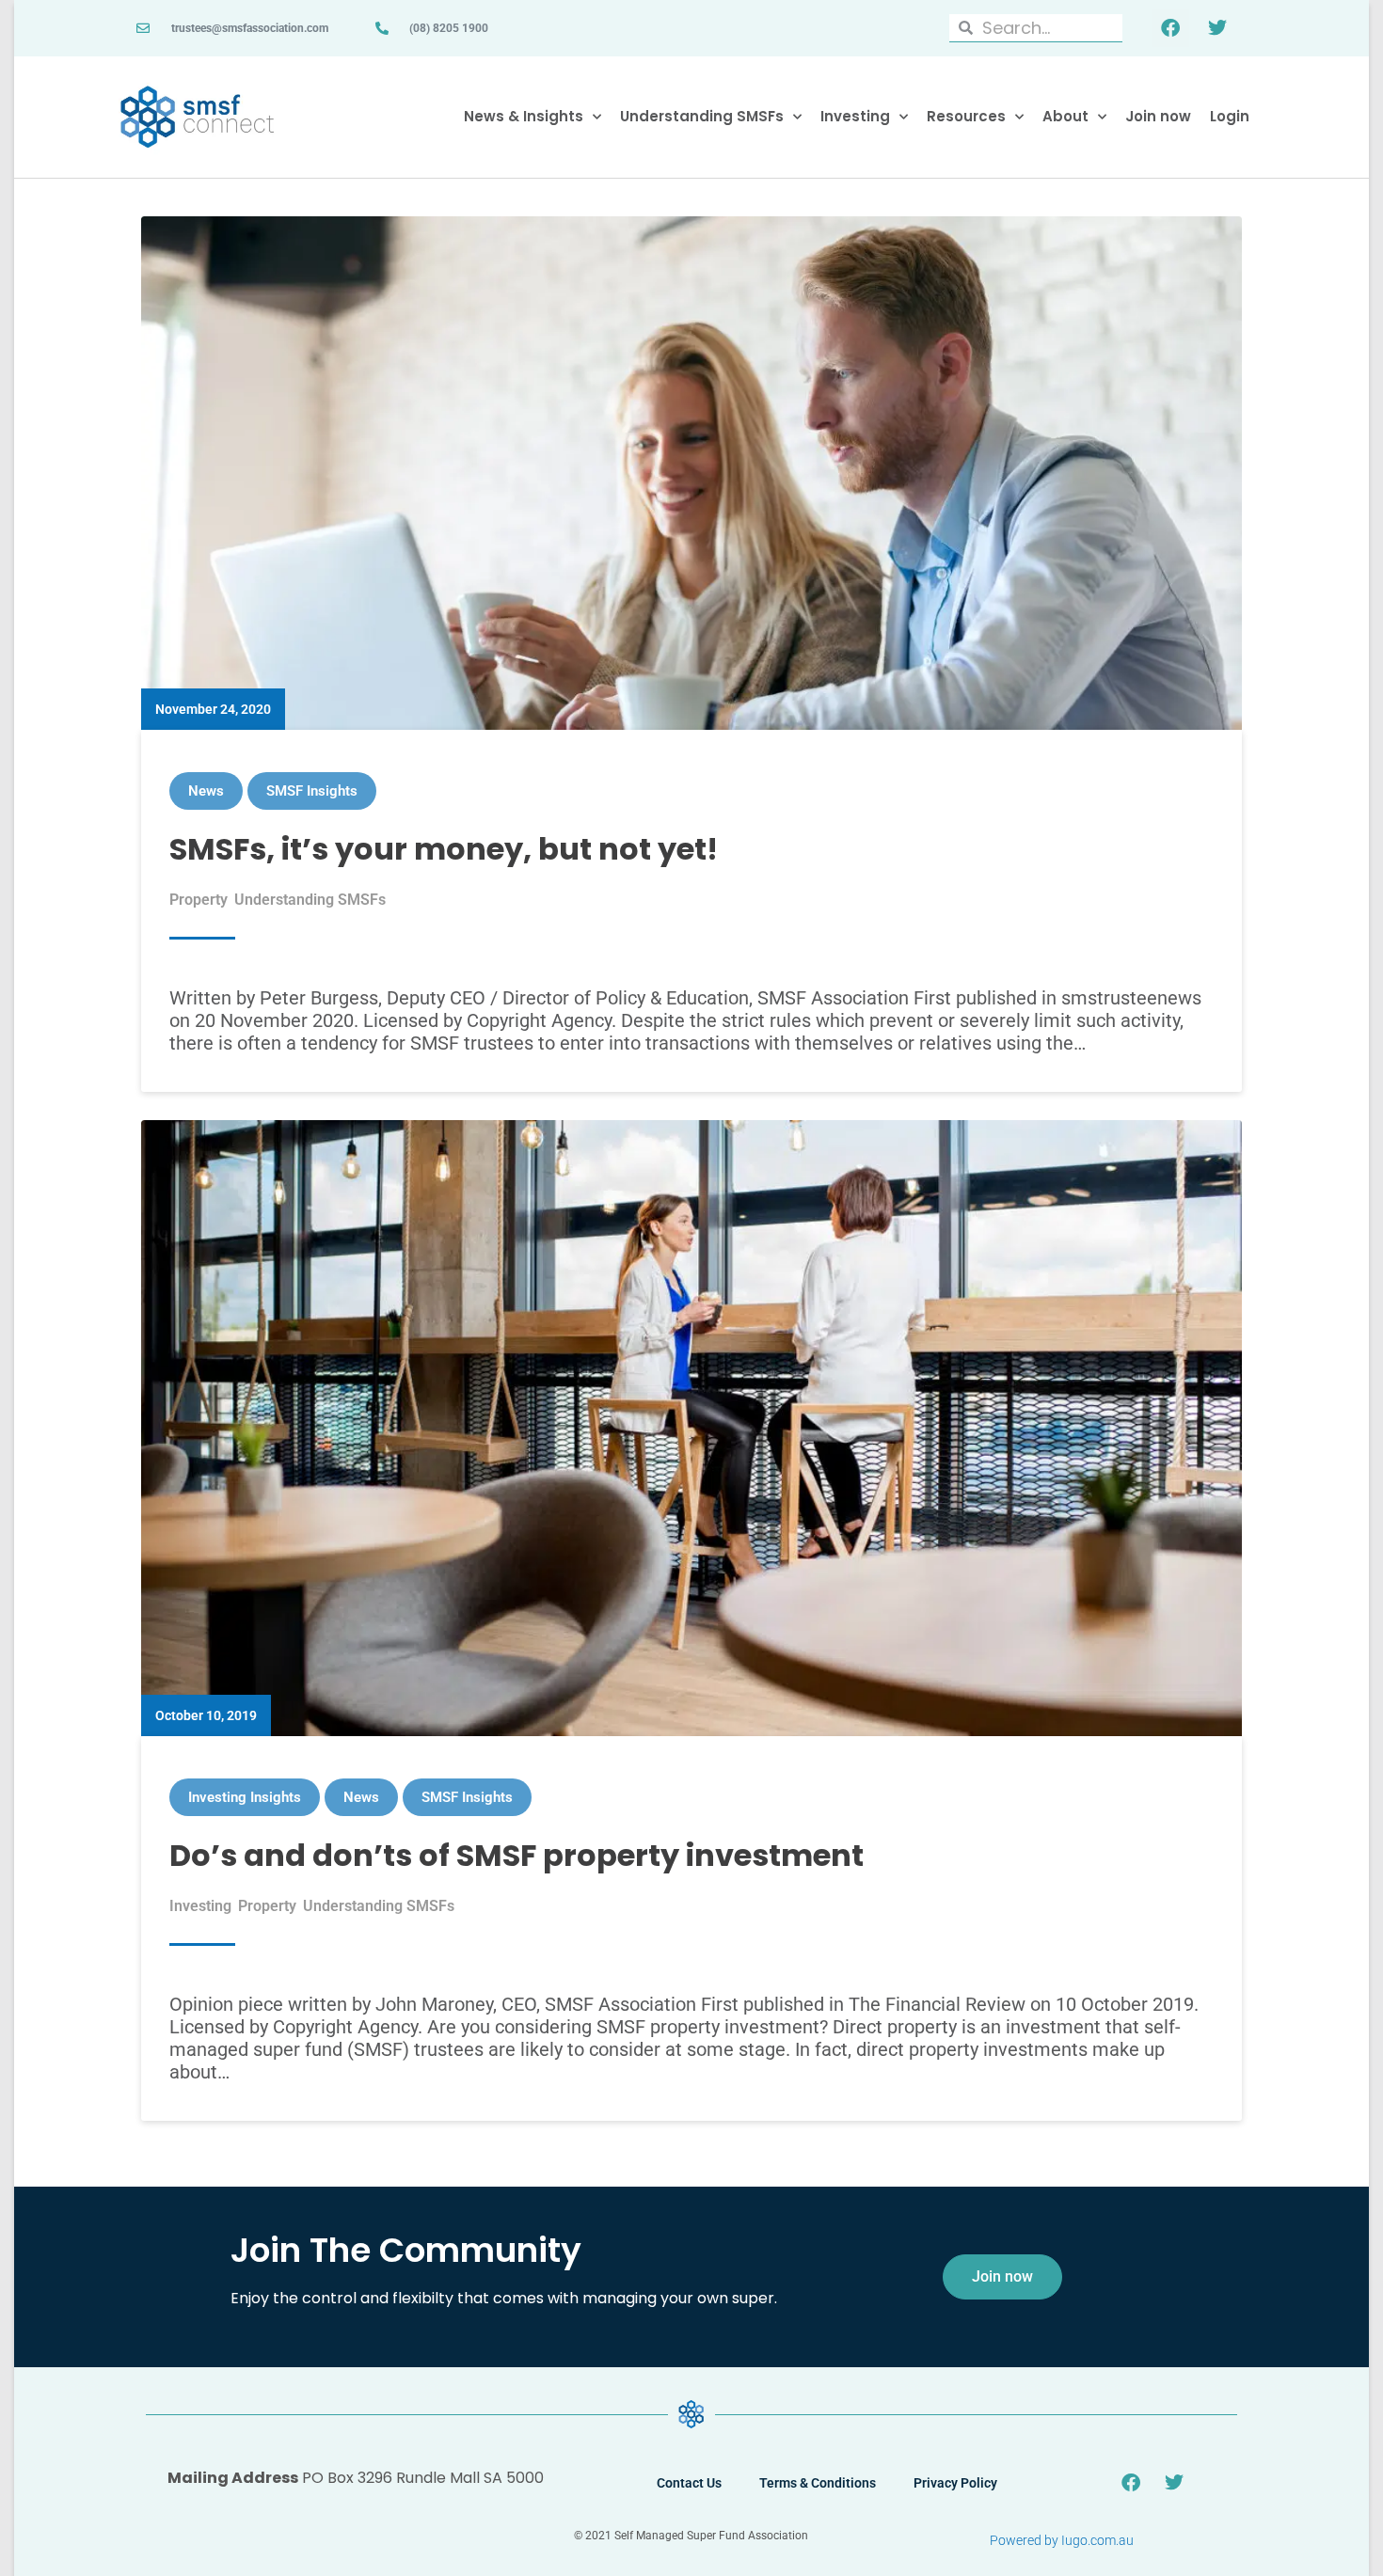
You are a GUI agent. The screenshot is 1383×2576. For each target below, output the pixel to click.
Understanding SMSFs (702, 116)
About (1065, 116)
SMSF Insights (312, 791)
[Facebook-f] (1170, 28)
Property (199, 900)
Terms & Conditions (818, 2483)
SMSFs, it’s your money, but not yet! (444, 849)
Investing (855, 116)
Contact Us (689, 2483)
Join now (1158, 116)
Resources (966, 116)
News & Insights (524, 116)
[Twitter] (1217, 28)
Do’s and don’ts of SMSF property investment (517, 1855)
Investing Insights (245, 1797)
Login (1230, 116)
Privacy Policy (955, 2483)
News (206, 791)
